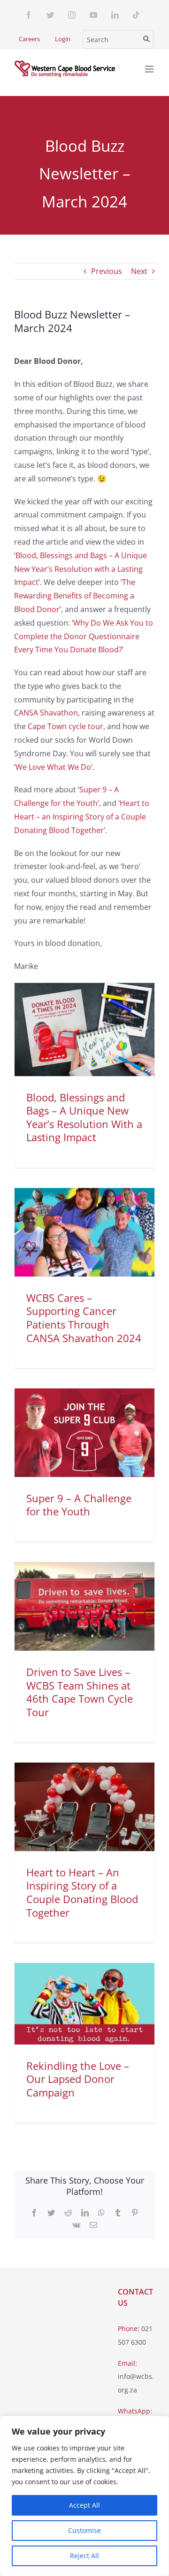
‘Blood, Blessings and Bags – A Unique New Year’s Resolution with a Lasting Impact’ (81, 569)
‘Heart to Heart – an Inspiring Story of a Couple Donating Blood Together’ (82, 817)
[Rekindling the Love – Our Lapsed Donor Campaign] (84, 2004)
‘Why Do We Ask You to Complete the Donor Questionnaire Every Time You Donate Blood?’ (84, 636)
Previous (107, 271)
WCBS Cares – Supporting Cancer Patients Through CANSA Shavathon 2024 (84, 1318)
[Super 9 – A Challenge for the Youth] (84, 1433)
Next (139, 271)
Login (63, 39)
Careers (29, 39)
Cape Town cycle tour (65, 726)
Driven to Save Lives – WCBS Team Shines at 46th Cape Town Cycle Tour (80, 1692)
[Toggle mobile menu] (150, 69)
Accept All (84, 2505)
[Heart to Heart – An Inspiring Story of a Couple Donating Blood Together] (84, 1807)
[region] (84, 2496)
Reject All (84, 2556)
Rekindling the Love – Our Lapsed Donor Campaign (78, 2079)
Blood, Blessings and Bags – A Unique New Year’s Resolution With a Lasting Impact (84, 1117)
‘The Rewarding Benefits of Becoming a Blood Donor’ (75, 596)
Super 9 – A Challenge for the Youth (79, 1505)
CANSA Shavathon (46, 713)
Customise (84, 2530)
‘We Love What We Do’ (53, 767)
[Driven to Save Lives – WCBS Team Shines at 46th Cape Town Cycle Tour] (84, 1606)
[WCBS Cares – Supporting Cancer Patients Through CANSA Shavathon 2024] (84, 1232)
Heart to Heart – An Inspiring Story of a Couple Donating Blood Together (82, 1892)
